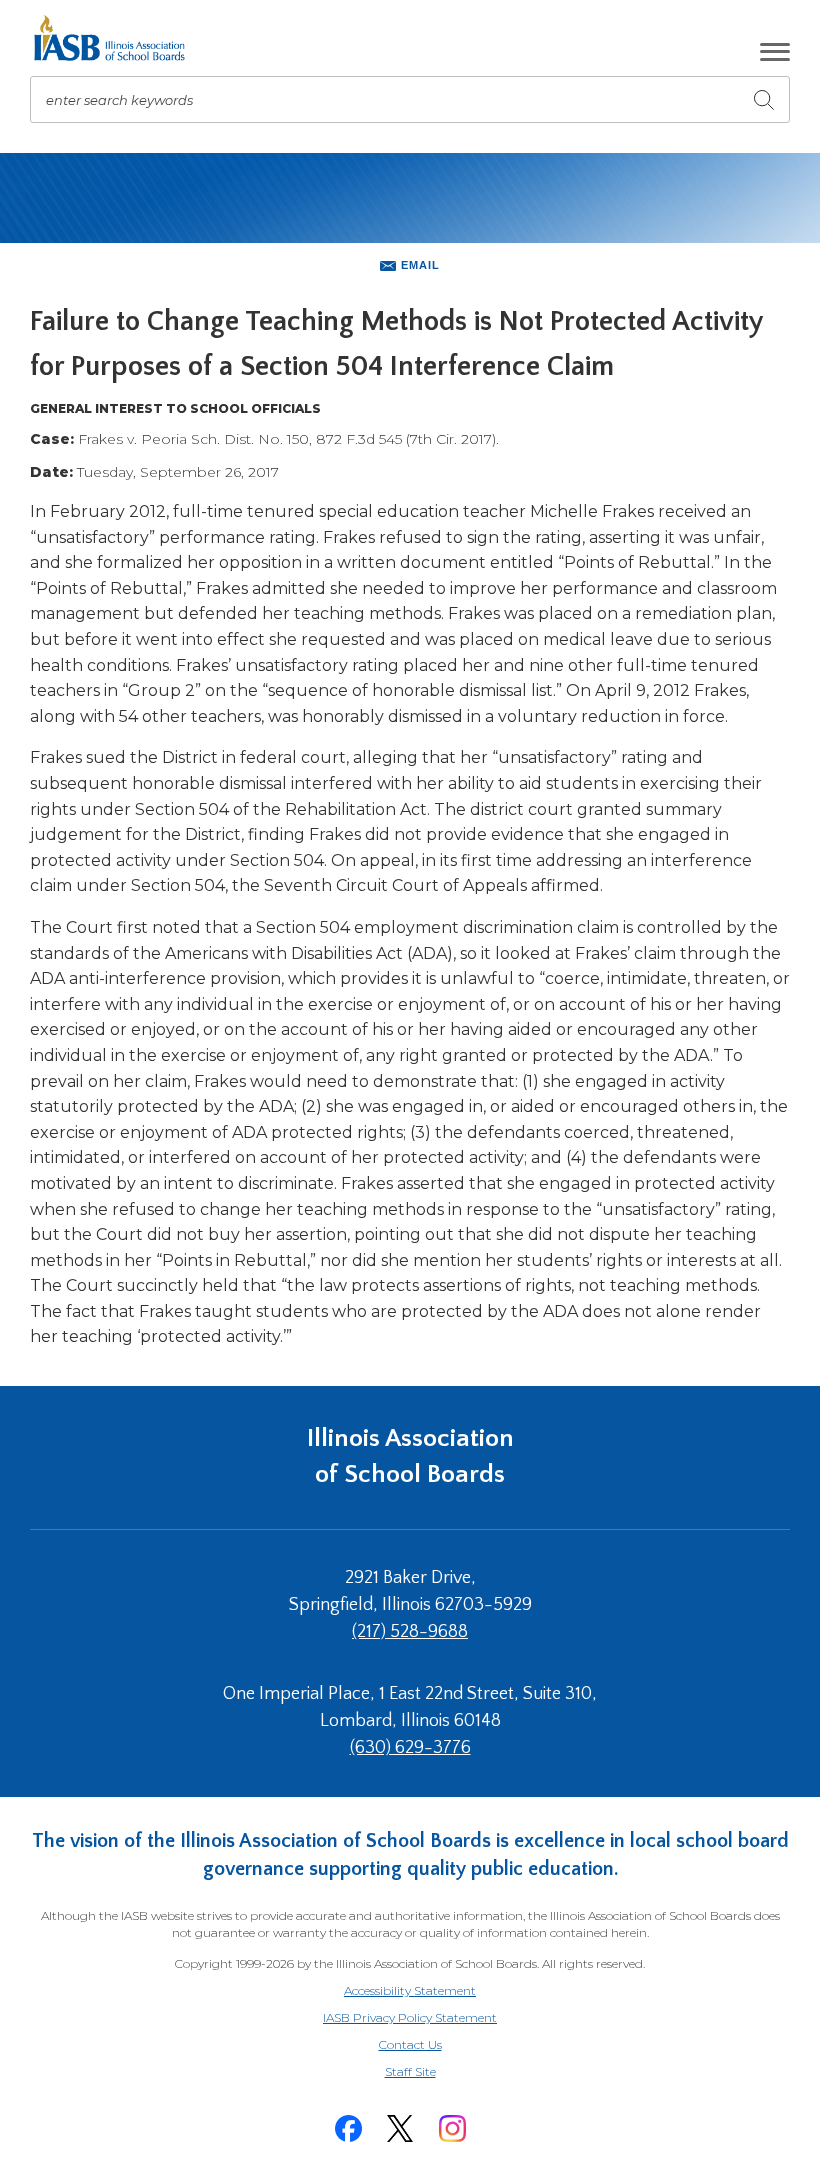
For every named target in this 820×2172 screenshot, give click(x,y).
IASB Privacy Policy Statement (410, 2017)
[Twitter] (400, 2128)
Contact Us (410, 2044)
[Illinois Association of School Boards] (116, 38)
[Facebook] (348, 2128)
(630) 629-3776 (410, 1748)
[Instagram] (452, 2128)
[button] (775, 52)
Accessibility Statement (410, 1990)
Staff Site (435, 2072)
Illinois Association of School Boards (410, 1456)
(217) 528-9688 (410, 1632)
